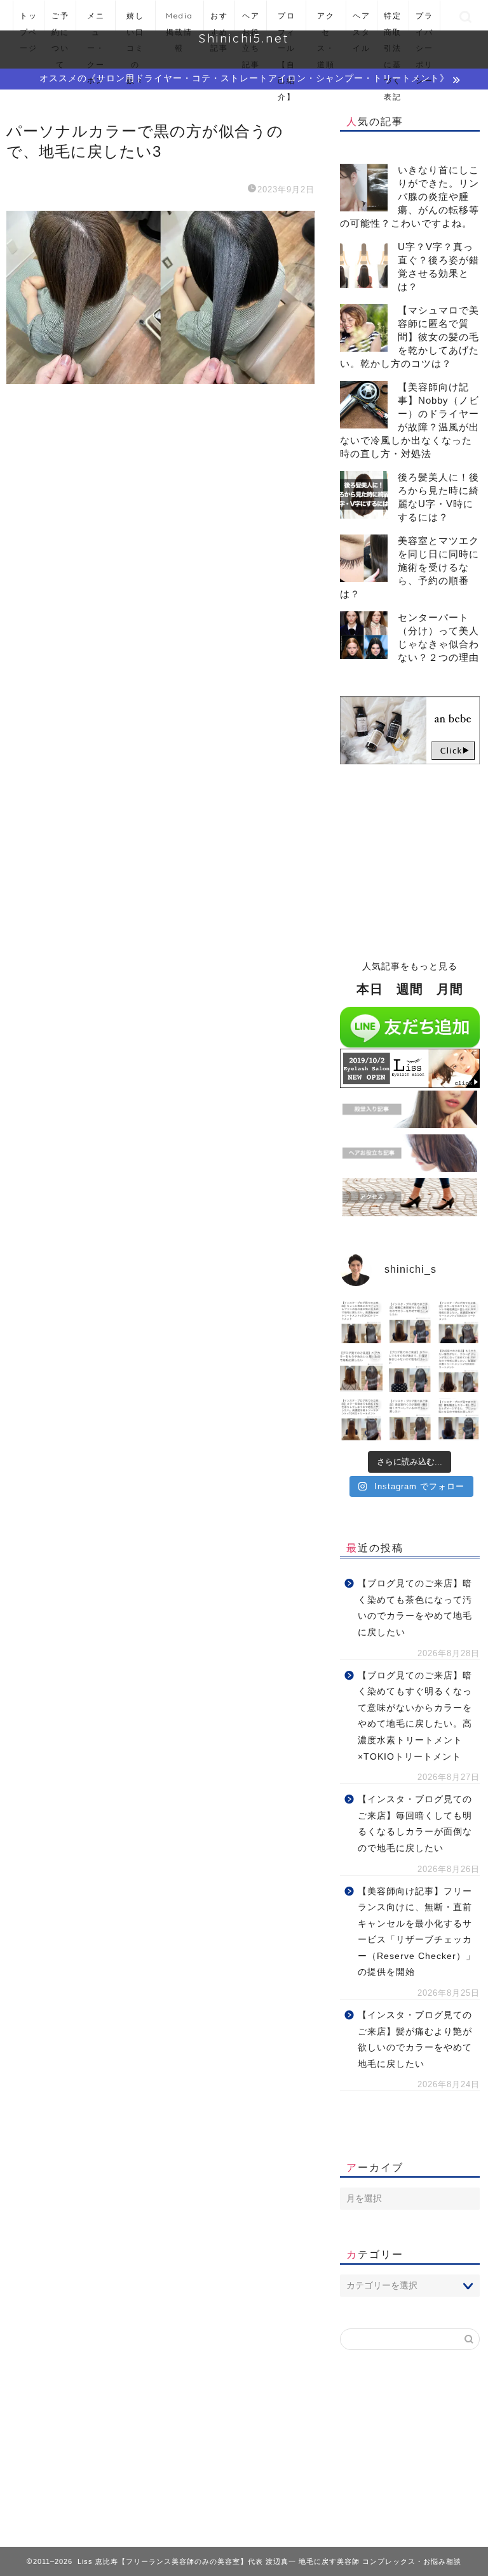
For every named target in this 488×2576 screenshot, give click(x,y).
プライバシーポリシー (424, 21)
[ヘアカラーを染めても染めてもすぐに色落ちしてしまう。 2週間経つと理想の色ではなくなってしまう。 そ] (361, 1419)
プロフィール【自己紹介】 (287, 21)
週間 (410, 989)
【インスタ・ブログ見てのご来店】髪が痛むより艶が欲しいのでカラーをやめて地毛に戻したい (415, 2040)
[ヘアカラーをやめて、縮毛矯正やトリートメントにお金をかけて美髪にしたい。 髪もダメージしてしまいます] (458, 1322)
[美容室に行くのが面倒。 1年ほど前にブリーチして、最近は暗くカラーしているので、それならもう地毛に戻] (410, 1419)
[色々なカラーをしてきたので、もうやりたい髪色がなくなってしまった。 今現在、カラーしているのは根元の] (458, 1371)
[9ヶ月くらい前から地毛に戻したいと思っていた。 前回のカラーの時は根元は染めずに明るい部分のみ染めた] (458, 1419)
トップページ (29, 21)
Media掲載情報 (180, 21)
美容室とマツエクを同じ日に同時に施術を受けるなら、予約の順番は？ (410, 567)
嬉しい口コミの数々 (135, 21)
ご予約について (60, 21)
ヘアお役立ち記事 (251, 21)
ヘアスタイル (362, 21)
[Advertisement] (410, 856)
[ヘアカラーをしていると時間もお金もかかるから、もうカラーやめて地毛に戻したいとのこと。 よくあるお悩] (361, 1371)
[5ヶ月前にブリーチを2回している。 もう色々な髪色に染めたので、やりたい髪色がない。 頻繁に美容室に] (410, 1322)
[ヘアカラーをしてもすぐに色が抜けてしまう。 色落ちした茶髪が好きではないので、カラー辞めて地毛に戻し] (410, 1371)
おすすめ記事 (219, 21)
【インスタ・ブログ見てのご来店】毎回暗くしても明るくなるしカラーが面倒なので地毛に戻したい (415, 1824)
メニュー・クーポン (96, 21)
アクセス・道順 (326, 21)
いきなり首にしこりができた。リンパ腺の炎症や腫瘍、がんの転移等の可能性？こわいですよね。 (410, 196)
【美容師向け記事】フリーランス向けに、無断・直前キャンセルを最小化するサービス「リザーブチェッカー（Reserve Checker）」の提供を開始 (417, 1932)
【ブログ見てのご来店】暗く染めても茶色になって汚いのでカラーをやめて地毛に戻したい (415, 1608)
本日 (370, 989)
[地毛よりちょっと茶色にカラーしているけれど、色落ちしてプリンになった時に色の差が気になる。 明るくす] (361, 1322)
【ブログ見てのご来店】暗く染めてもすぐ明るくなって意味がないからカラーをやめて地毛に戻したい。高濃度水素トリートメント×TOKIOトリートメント (415, 1716)
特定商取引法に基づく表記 (393, 21)
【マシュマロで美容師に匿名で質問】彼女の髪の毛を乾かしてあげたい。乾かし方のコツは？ (410, 337)
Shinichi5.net (244, 38)
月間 (450, 989)
